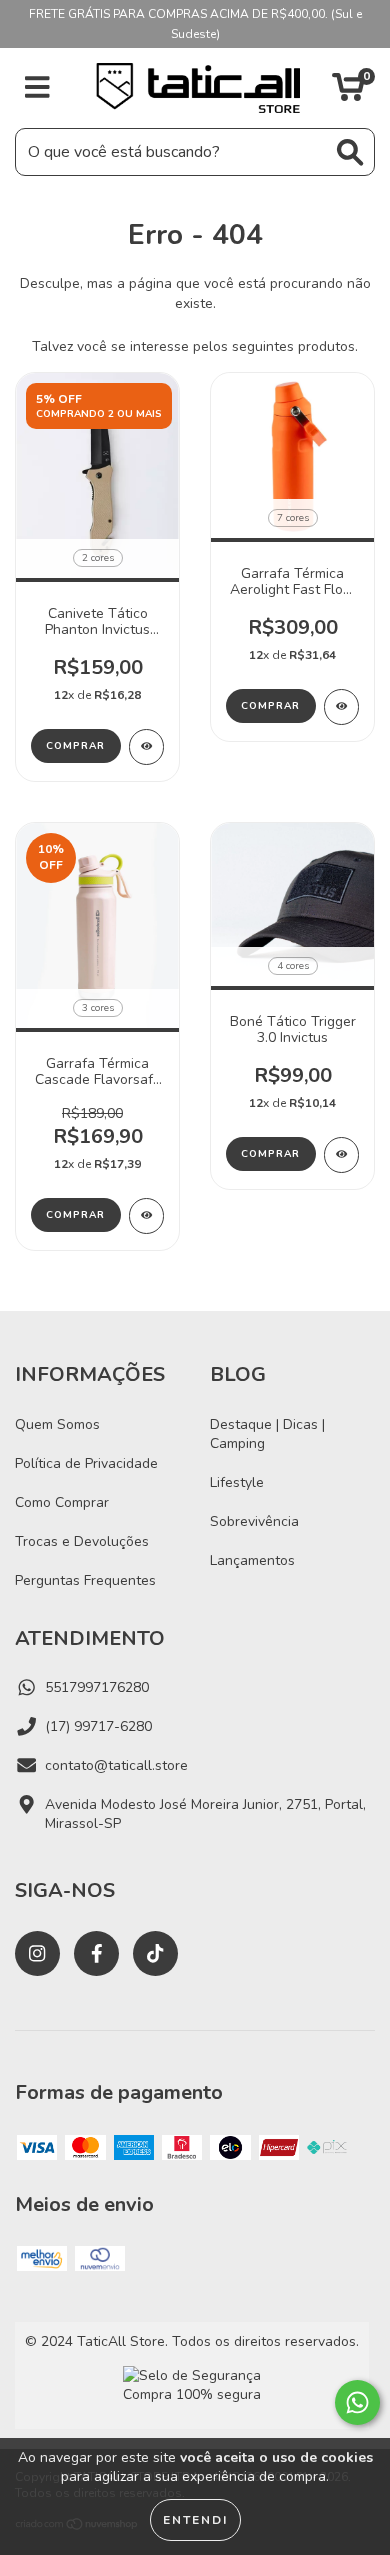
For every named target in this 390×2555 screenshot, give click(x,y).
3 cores (98, 1008)
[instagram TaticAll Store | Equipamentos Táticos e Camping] (37, 1953)
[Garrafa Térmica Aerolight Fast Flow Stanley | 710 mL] (341, 707)
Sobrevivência (254, 1521)
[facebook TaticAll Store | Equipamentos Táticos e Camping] (96, 1953)
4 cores (293, 966)
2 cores (98, 558)
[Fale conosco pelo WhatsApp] (357, 2402)
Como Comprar (62, 1502)
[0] (348, 93)
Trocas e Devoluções (82, 1541)
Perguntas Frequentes (85, 1580)
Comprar (75, 746)
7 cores (293, 518)
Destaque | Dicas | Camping (267, 1434)
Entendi (195, 2520)
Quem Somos (57, 1424)
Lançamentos (252, 1560)
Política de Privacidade (86, 1463)
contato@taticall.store (116, 1765)
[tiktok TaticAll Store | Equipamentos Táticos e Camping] (155, 1953)
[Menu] (37, 88)
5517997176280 (97, 1687)
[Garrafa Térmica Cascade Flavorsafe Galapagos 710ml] (146, 1216)
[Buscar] (350, 152)
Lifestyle (237, 1482)
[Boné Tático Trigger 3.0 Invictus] (341, 1155)
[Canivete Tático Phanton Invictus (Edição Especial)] (146, 747)
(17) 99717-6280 (98, 1726)
